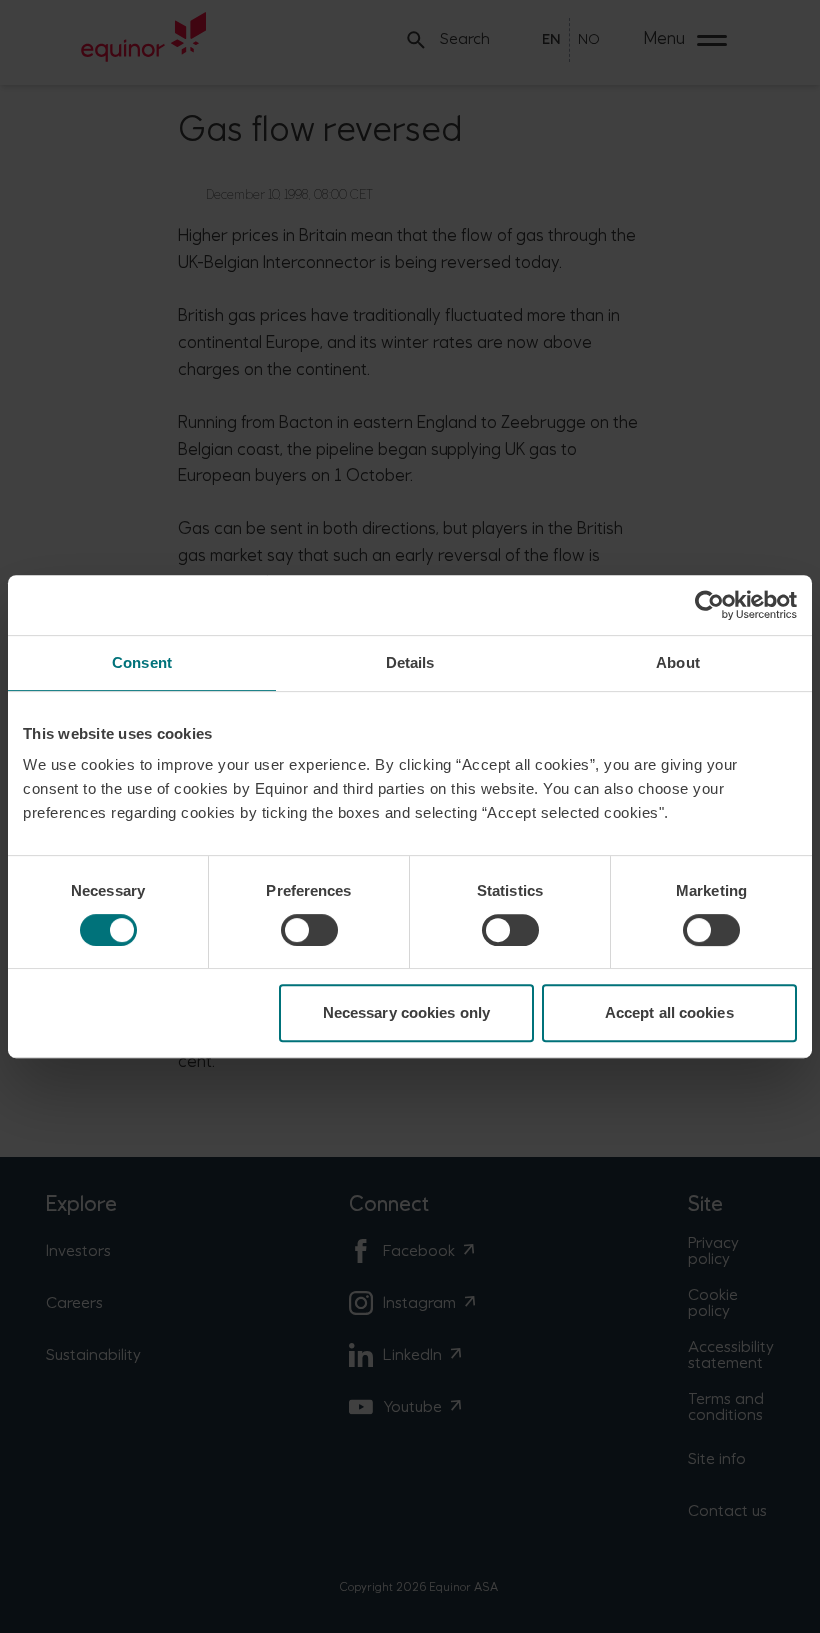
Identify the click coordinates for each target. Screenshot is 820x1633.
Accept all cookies (669, 1012)
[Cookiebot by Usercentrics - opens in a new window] (709, 605)
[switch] (309, 930)
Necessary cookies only (406, 1012)
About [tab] (678, 662)
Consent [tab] (142, 662)
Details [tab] (410, 662)
